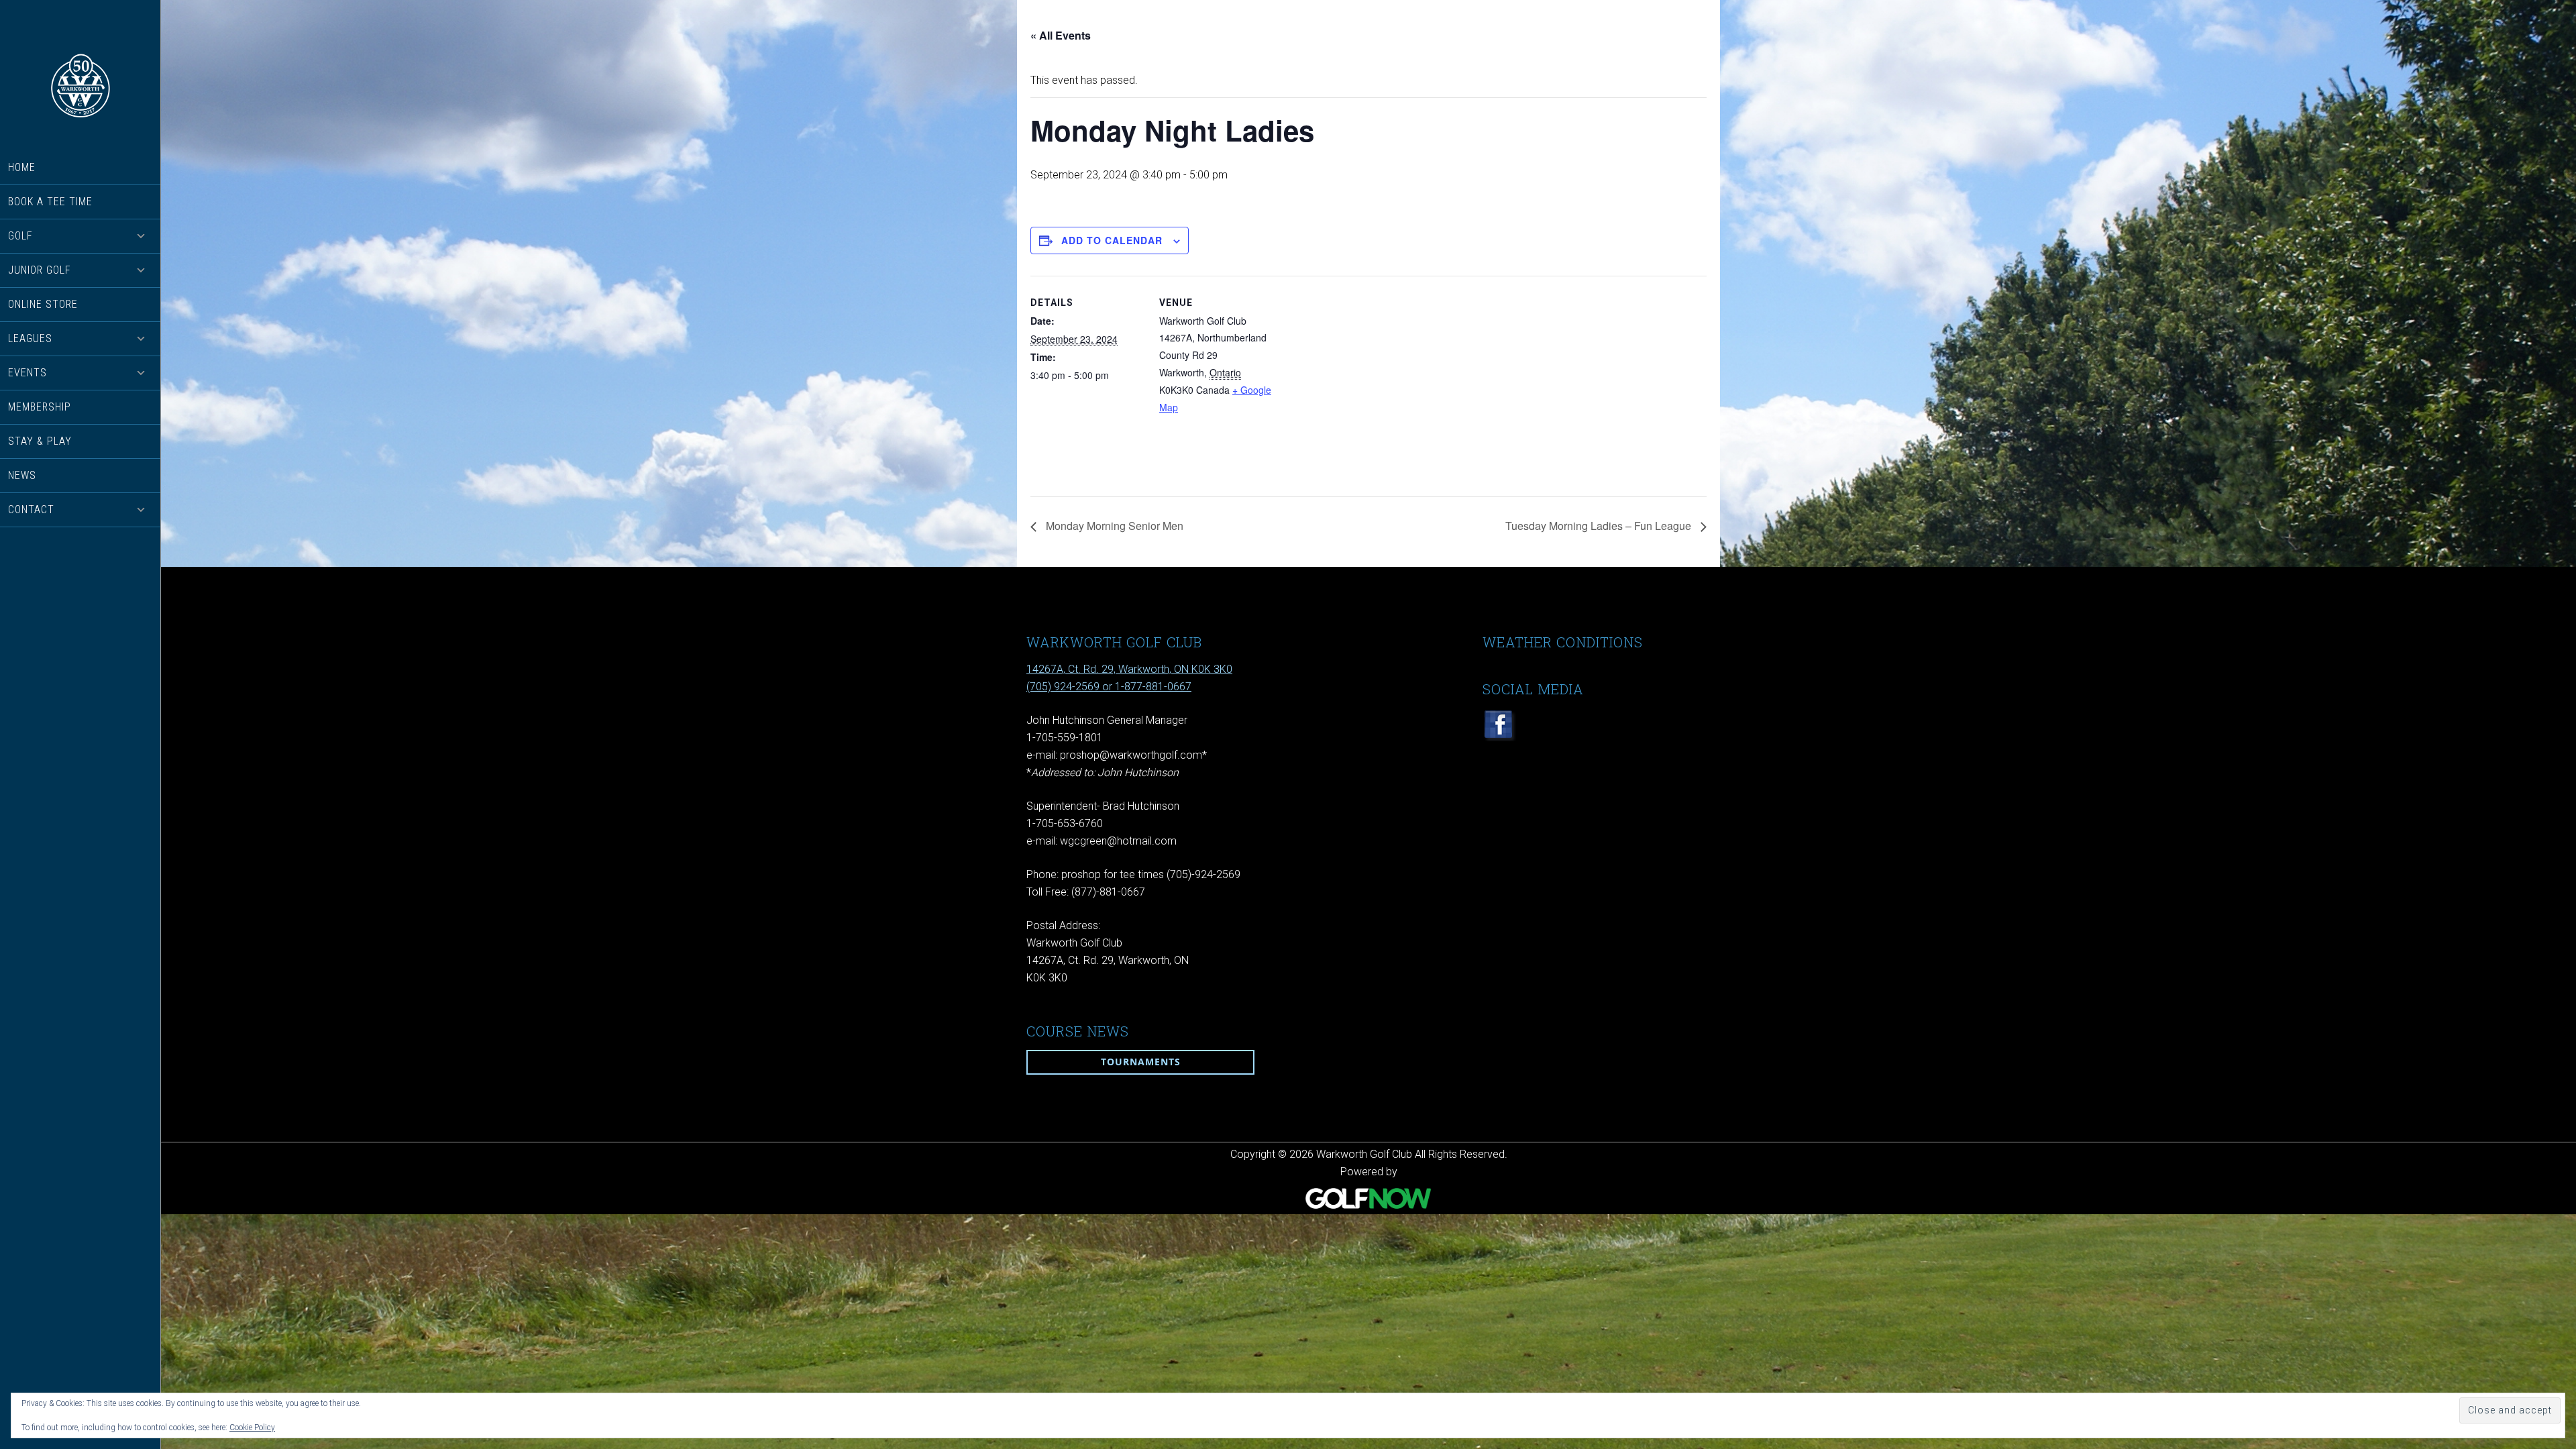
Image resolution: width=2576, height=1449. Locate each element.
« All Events (1061, 35)
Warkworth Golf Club (80, 86)
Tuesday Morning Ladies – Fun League (1600, 526)
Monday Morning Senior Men (1113, 526)
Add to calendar (1112, 240)
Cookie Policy (252, 1428)
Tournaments (1141, 1062)
